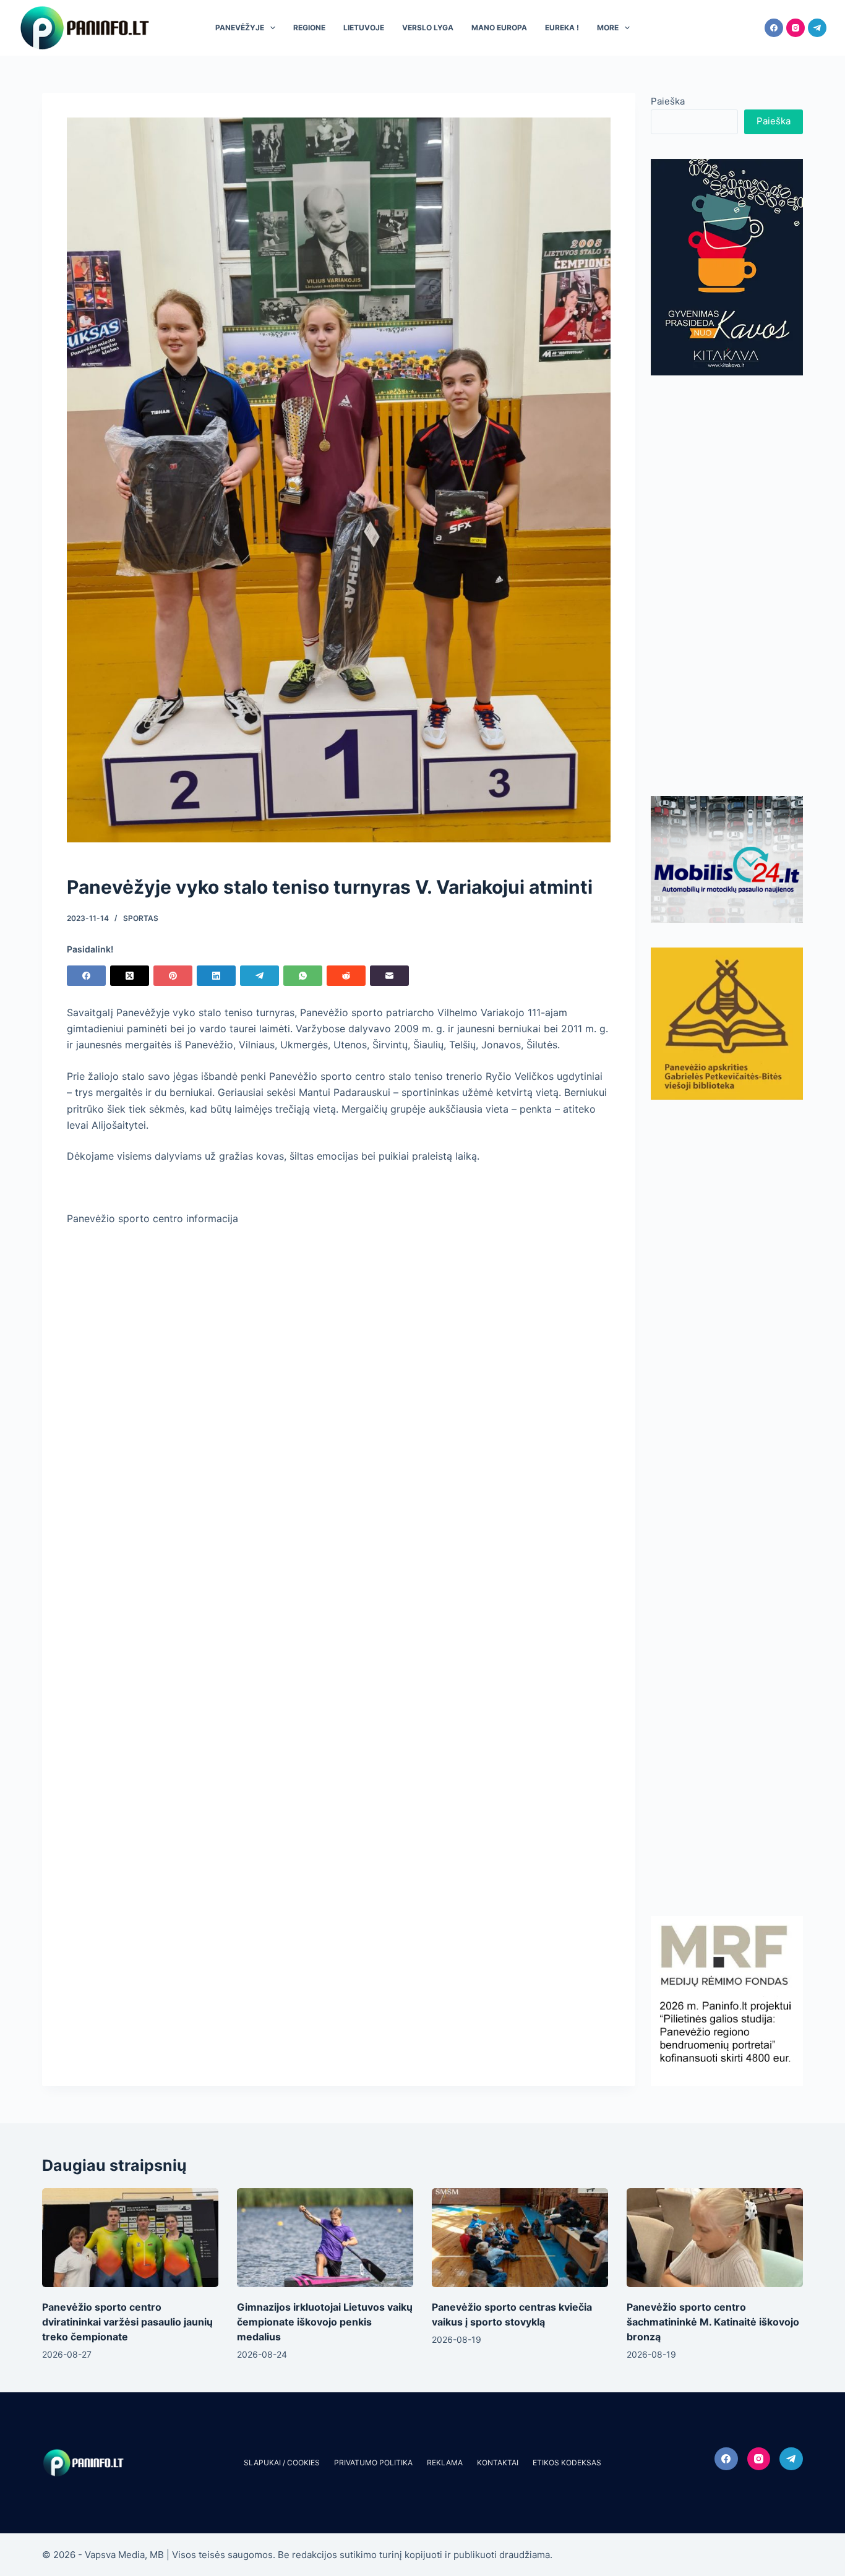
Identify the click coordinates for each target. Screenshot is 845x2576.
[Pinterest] (173, 976)
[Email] (389, 976)
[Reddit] (346, 976)
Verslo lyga (428, 28)
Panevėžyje (240, 28)
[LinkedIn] (216, 976)
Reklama (445, 2463)
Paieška (668, 101)
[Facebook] (774, 28)
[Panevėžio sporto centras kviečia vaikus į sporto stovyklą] (520, 2238)
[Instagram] (796, 28)
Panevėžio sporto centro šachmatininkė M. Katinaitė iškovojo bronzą (713, 2322)
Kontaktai (498, 2463)
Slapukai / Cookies (282, 2463)
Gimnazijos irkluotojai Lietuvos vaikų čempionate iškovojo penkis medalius (325, 2322)
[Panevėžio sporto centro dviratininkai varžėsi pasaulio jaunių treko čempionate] (130, 2238)
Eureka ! (562, 28)
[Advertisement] (727, 586)
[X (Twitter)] (130, 976)
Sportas (141, 918)
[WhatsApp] (303, 976)
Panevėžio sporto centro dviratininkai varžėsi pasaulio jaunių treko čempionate (127, 2322)
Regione (309, 28)
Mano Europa (499, 28)
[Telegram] (817, 28)
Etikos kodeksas (567, 2463)
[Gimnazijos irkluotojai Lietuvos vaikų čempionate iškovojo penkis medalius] (325, 2238)
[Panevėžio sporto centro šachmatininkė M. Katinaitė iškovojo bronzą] (715, 2238)
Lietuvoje (364, 28)
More (608, 28)
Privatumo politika (373, 2463)
